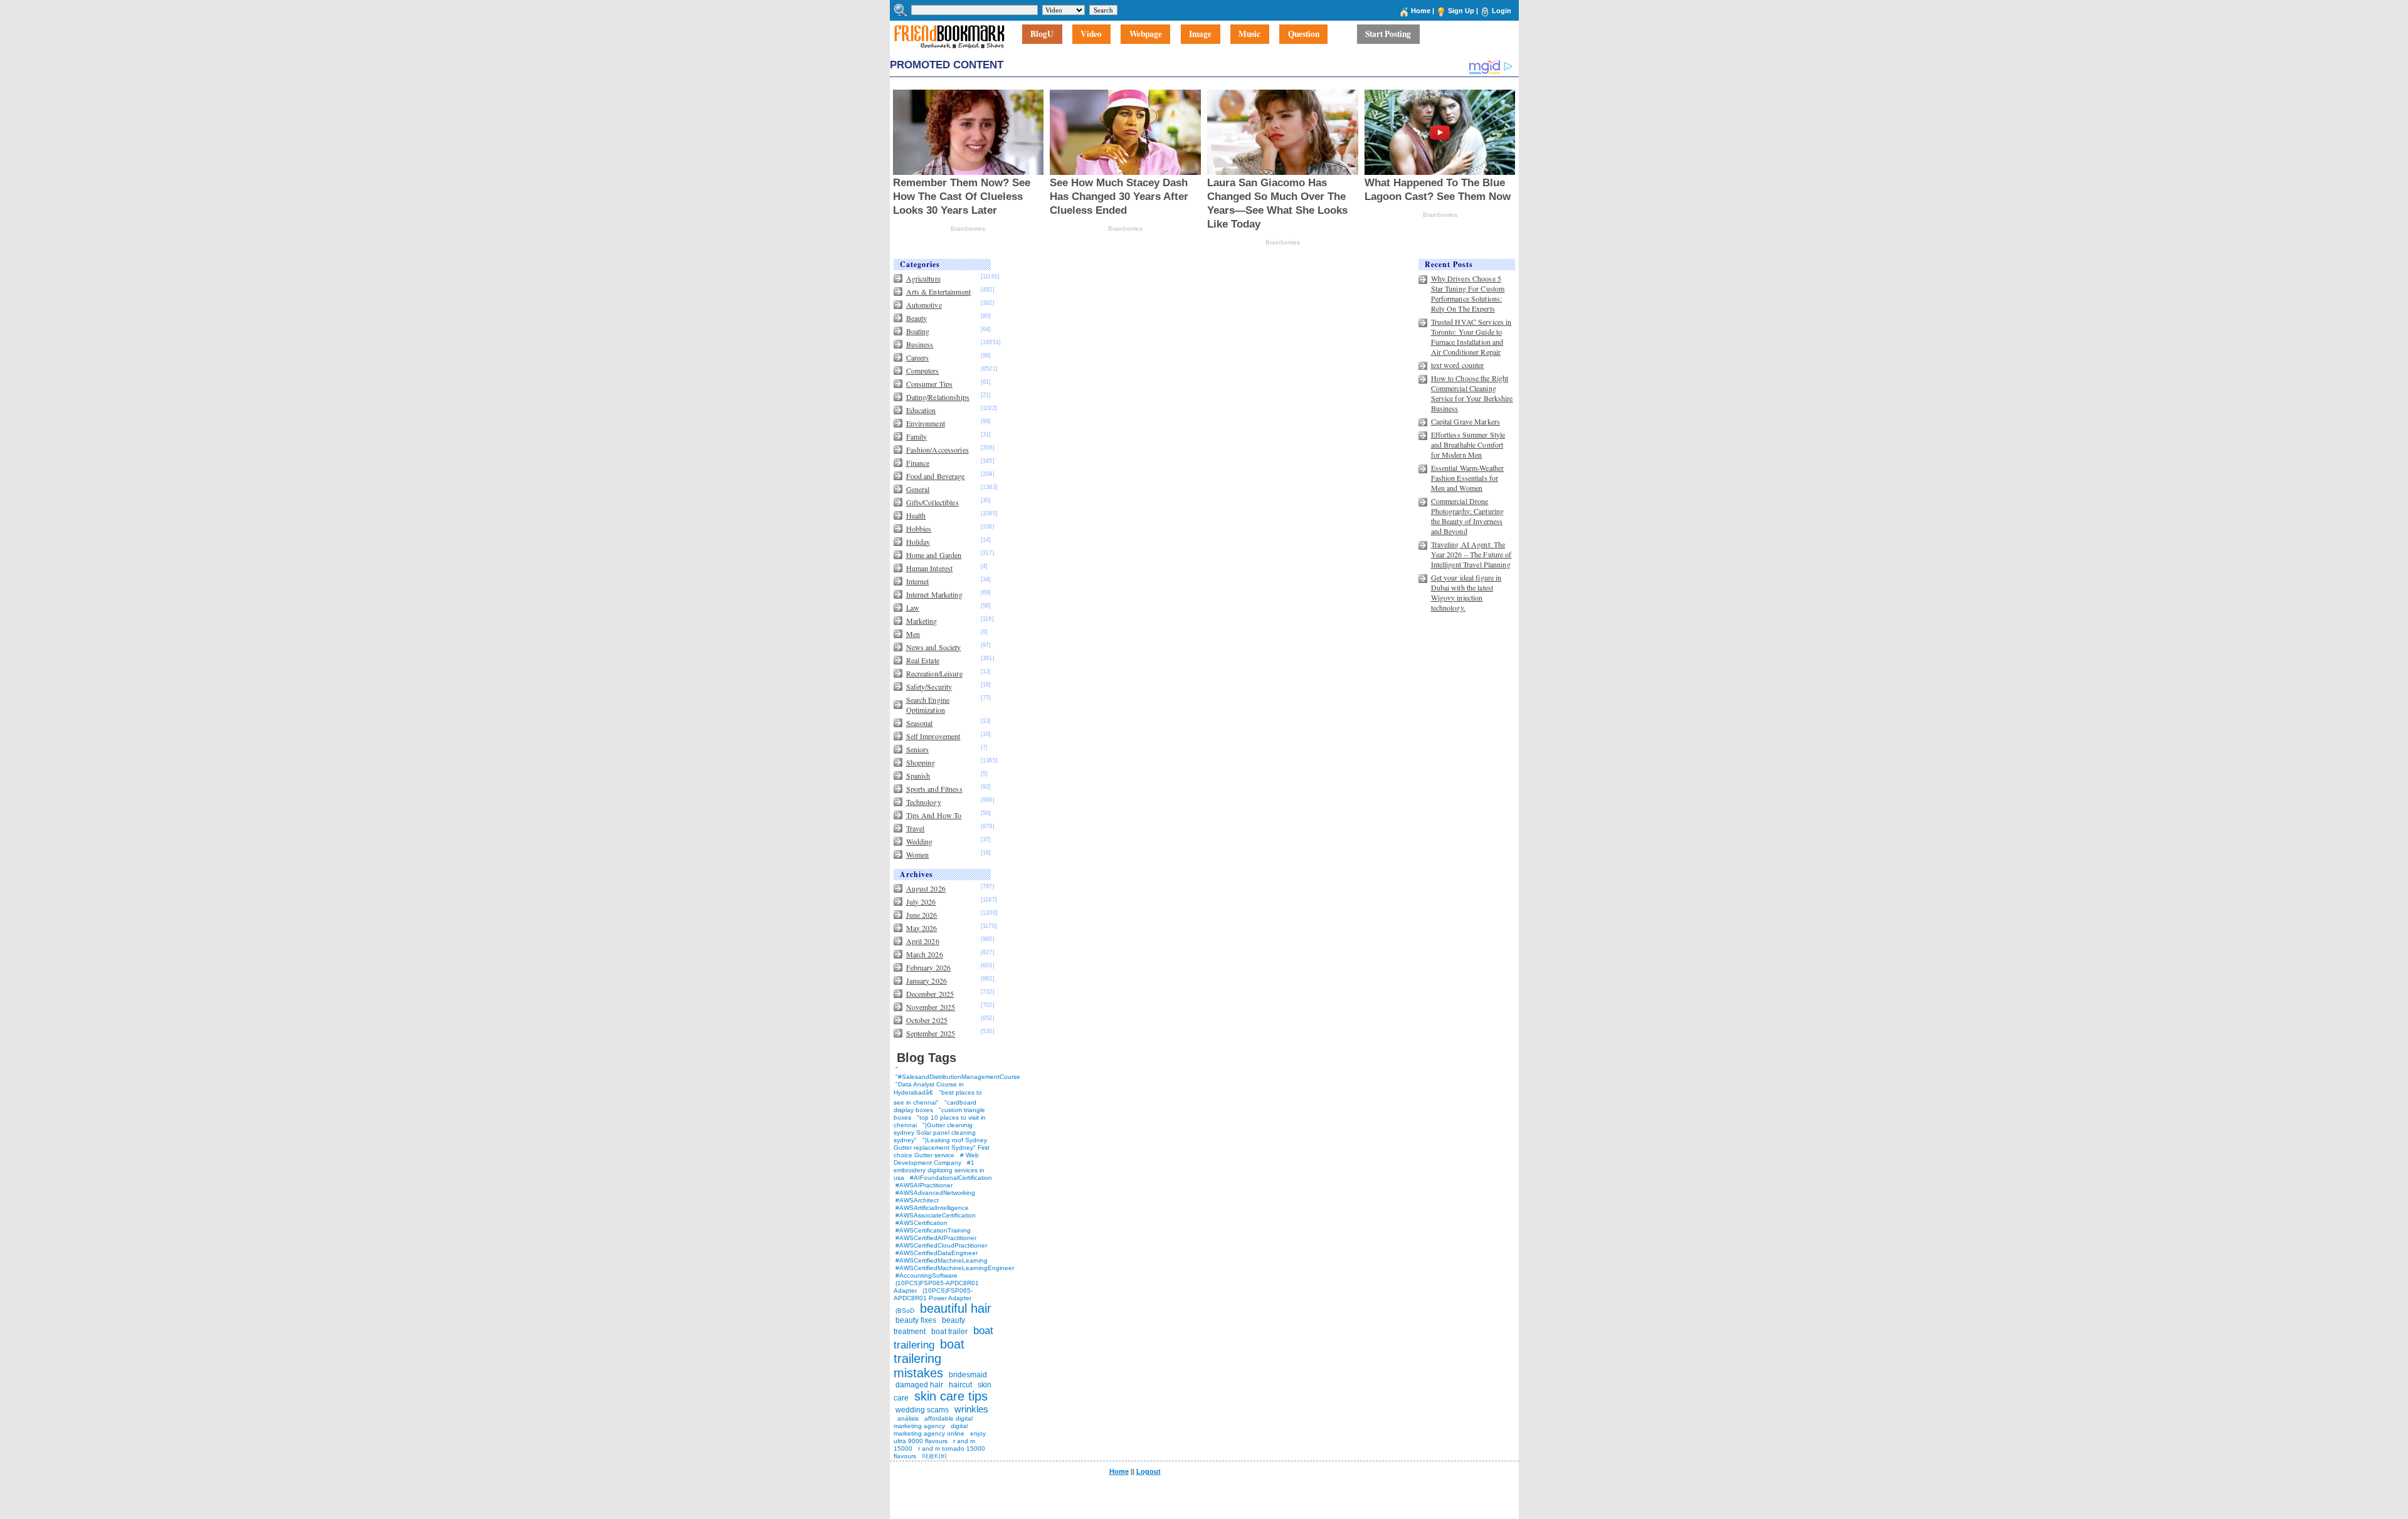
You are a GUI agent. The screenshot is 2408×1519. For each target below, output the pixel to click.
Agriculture (923, 278)
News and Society (934, 647)
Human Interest (930, 568)
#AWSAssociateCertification (936, 1215)
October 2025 (927, 1020)
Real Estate (923, 660)
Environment (926, 423)
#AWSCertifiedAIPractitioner (936, 1238)
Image (1200, 34)
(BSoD (905, 1311)
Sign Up (1461, 11)
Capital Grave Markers (1466, 421)
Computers (923, 371)
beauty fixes (916, 1320)
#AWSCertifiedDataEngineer (937, 1253)
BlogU (1042, 34)
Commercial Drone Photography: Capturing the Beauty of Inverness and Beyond (1468, 516)
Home (1421, 11)
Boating (918, 331)
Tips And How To (934, 815)
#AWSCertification (921, 1223)
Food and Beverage (936, 476)
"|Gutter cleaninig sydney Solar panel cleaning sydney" (935, 1133)
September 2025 (931, 1033)
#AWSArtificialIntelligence (932, 1208)
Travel (916, 828)
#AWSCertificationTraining (933, 1230)
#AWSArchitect (917, 1200)
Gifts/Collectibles (932, 502)
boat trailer (949, 1332)
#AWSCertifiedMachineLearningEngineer (955, 1268)
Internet (918, 581)
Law (913, 607)
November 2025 (931, 1007)
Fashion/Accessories (937, 449)
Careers (918, 357)
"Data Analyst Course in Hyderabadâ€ (929, 1088)
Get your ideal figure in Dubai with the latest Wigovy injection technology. (1466, 592)
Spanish (918, 775)
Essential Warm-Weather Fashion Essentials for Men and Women (1468, 478)
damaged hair (919, 1385)
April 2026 (923, 941)
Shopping (921, 762)
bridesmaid (968, 1375)
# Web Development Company (936, 1159)
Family (917, 436)
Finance (918, 463)
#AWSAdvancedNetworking (935, 1193)
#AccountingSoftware (927, 1275)
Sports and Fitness (934, 789)
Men (913, 634)
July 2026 (921, 901)
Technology (924, 802)
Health (916, 515)
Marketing (922, 621)
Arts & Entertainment (938, 292)
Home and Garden (934, 555)
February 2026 (929, 967)
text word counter (1458, 365)
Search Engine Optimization (928, 705)
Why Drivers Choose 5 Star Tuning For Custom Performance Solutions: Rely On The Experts (1468, 293)
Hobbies (919, 528)
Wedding (920, 841)
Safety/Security (929, 686)
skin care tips (951, 1396)
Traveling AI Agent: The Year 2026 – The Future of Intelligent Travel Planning (1471, 554)
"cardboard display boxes (935, 1106)
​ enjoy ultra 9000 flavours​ (940, 1437)
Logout (1149, 1471)
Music (1249, 34)
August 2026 (926, 888)
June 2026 (922, 915)
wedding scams (922, 1410)
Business (920, 344)
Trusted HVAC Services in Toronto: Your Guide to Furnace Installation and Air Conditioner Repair (1471, 337)
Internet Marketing (934, 594)
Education (921, 410)
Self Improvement (933, 736)
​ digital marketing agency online (931, 1430)
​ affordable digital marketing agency (933, 1422)
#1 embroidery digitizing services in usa (939, 1170)
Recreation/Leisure (934, 673)
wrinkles (971, 1409)
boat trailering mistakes (929, 1359)
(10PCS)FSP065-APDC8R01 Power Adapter (933, 1294)
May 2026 (922, 928)
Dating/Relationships (938, 397)
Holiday (918, 542)
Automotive (924, 305)
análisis (907, 1418)
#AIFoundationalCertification (951, 1178)
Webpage (1146, 34)
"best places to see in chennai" (938, 1097)
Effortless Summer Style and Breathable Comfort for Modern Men (1468, 444)
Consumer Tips (930, 384)
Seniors (918, 749)
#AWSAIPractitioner (924, 1185)
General (918, 489)
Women (918, 854)
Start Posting (1388, 34)
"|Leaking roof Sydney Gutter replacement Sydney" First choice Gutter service (942, 1148)
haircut (960, 1385)
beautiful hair (956, 1308)
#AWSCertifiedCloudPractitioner (941, 1245)
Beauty (917, 318)
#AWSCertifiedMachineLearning (942, 1260)
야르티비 (934, 1456)
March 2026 (925, 954)
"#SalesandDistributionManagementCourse (958, 1077)
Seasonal (920, 723)
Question (1304, 34)
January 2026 (927, 980)
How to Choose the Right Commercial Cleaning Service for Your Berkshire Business (1472, 393)
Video (1091, 34)
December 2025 (930, 994)
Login (1502, 11)
